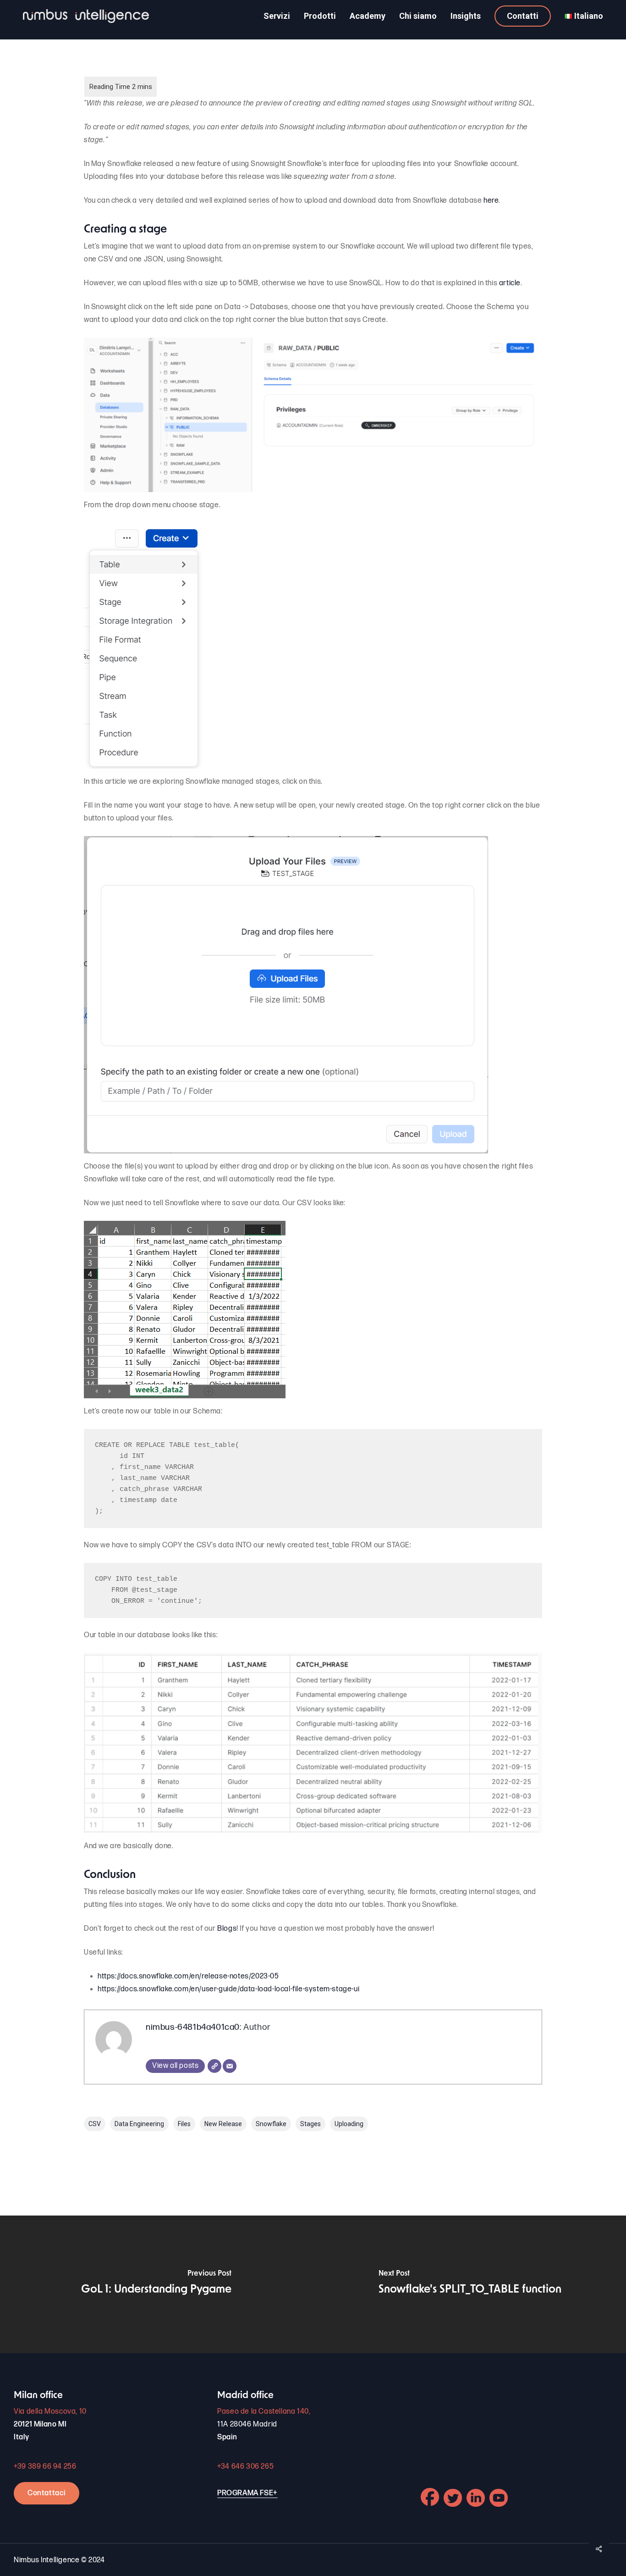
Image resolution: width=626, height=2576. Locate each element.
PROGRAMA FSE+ (247, 2493)
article (510, 283)
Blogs (227, 1929)
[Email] (230, 2066)
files (184, 2124)
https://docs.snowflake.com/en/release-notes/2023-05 (188, 1976)
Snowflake (271, 2124)
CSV (95, 2124)
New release (223, 2124)
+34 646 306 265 (245, 2467)
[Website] (214, 2066)
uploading (349, 2124)
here (491, 201)
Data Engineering (139, 2124)
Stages (310, 2124)
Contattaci (47, 2493)
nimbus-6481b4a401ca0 (193, 2027)
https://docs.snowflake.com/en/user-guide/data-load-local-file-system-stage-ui (228, 1989)
